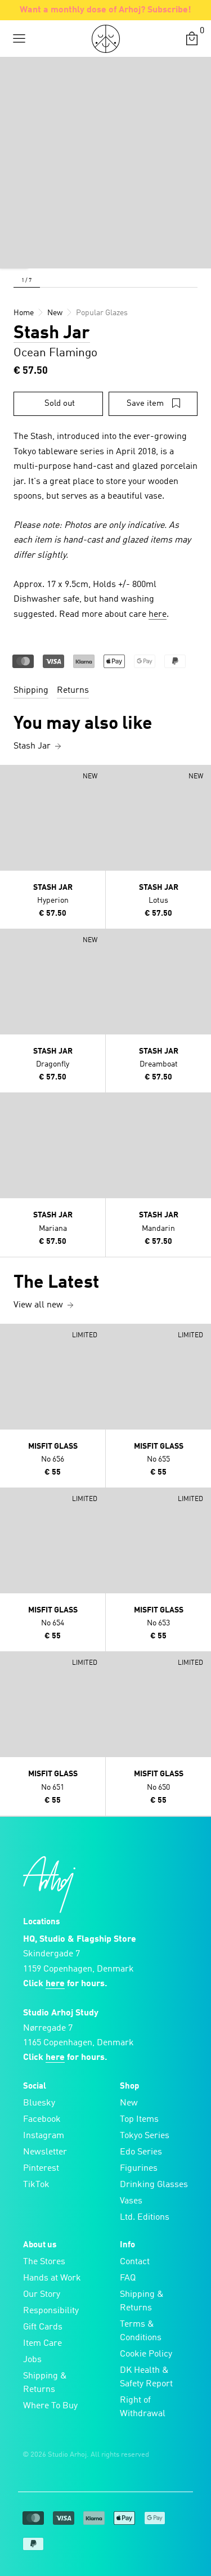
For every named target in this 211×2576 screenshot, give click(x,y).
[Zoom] (14, 254)
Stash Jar (52, 334)
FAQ (128, 2278)
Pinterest (41, 2169)
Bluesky (39, 2103)
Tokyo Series (145, 2136)
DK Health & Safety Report (146, 2377)
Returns (73, 691)
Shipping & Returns (45, 2383)
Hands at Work (52, 2278)
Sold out (60, 404)
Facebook (42, 2120)
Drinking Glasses (154, 2185)
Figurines (139, 2169)
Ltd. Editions (145, 2217)
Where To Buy (50, 2406)
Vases (131, 2201)
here (158, 615)
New (129, 2103)
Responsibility (51, 2311)
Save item (145, 404)
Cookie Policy (146, 2354)
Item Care (42, 2344)
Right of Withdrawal (143, 2407)
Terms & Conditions (141, 2331)
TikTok (36, 2185)
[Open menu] (19, 39)
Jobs (32, 2360)
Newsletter (45, 2152)
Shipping (31, 691)
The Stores (44, 2262)
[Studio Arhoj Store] (106, 39)
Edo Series (141, 2152)
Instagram (44, 2136)
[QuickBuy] (10, 776)
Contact (135, 2262)
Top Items (139, 2120)
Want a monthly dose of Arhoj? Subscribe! (105, 10)
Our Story (42, 2295)
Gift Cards (43, 2327)
